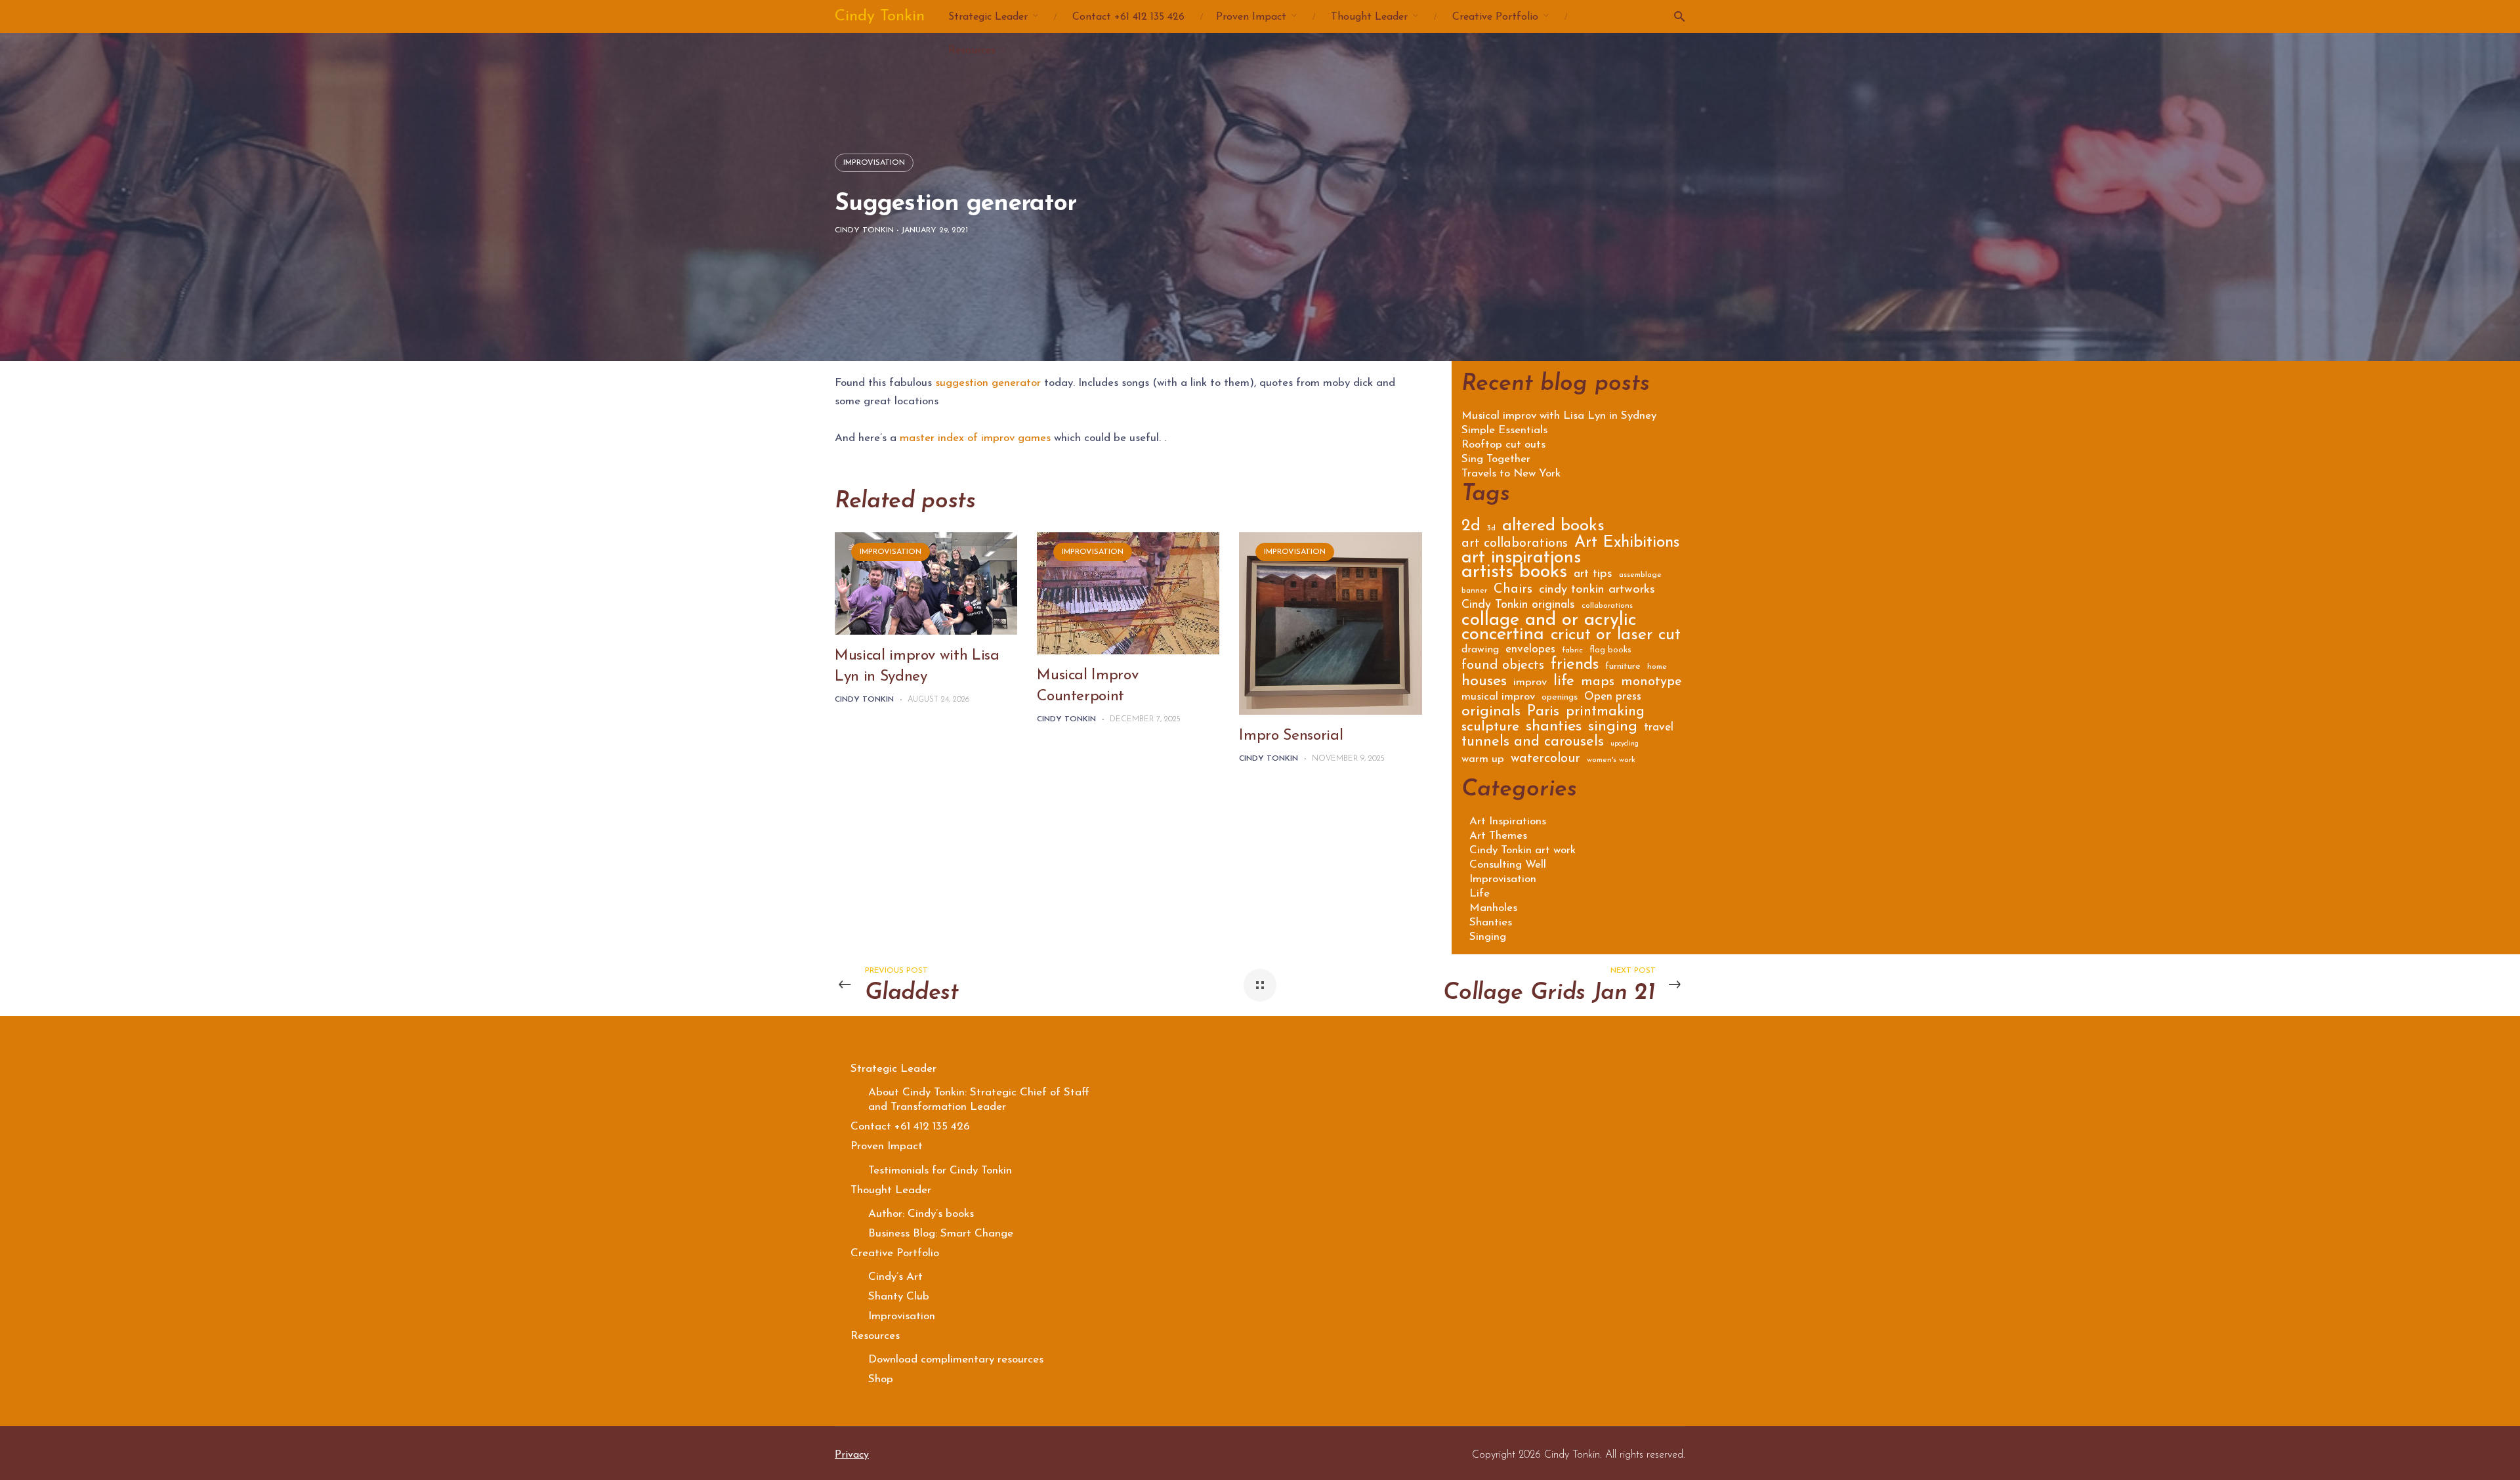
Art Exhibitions (1627, 544)
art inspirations (1521, 560)
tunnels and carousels (1533, 744)
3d (1491, 528)
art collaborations (1515, 544)
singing (1613, 729)
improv (1530, 683)
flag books (1610, 650)
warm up (1483, 760)
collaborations (1607, 606)
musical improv (1498, 697)
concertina (1503, 637)
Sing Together (1496, 459)
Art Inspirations (1508, 821)
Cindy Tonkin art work (1522, 850)
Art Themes (1498, 836)
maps (1598, 683)
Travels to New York (1511, 474)
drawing (1480, 650)
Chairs (1513, 590)
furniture (1623, 667)
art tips (1593, 575)
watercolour (1545, 760)
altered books (1553, 528)
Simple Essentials (1504, 431)
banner (1474, 591)
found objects (1503, 666)
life (1564, 683)
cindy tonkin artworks (1597, 591)
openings (1560, 698)
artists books (1514, 575)
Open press (1613, 697)
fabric (1572, 650)
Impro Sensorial (1291, 736)
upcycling (1625, 744)
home (1657, 667)
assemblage (1640, 575)
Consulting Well (1508, 865)
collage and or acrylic (1549, 623)
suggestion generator (988, 383)
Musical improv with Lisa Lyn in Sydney (1559, 416)
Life (1480, 894)
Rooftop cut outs (1503, 445)
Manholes (1493, 908)
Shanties (1491, 922)
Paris (1543, 713)
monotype (1651, 683)
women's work (1611, 760)
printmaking (1605, 713)
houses (1484, 683)
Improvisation (874, 163)
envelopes (1530, 650)
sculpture (1490, 728)
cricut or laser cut (1616, 637)
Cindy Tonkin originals (1518, 606)
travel (1659, 728)
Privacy (852, 1455)
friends (1575, 666)
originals (1491, 713)
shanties (1554, 728)
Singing (1488, 937)
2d (1471, 528)
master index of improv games (975, 438)
